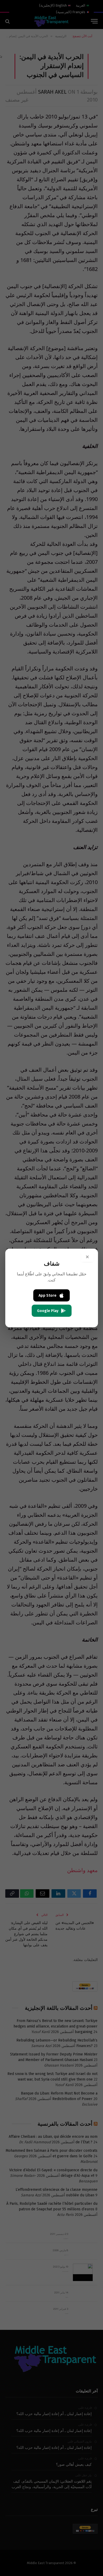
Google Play (48, 1311)
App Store (48, 1296)
